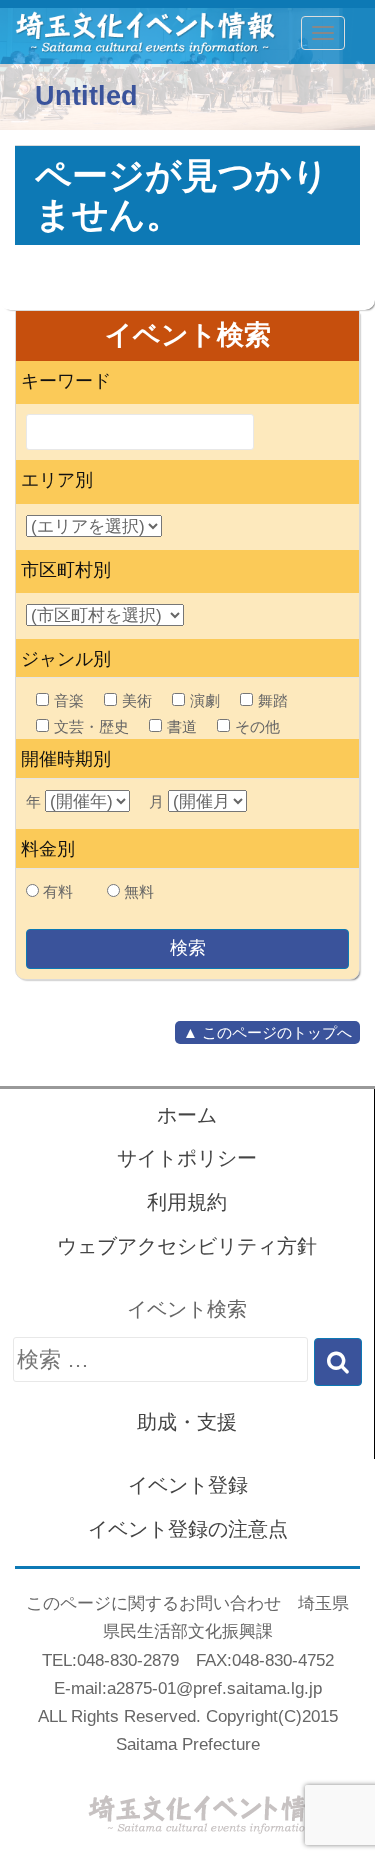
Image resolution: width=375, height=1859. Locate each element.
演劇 (205, 700)
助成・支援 (187, 1422)
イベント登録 (188, 1485)
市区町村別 (66, 570)
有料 (58, 891)
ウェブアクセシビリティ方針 (187, 1246)
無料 (139, 891)
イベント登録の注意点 (188, 1529)
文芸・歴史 (91, 726)
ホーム (187, 1115)
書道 (182, 726)
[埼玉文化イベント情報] (136, 33)
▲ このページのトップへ (267, 1032)
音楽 (69, 700)
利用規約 (187, 1202)
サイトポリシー (187, 1158)
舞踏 (273, 700)
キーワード (66, 381)
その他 (257, 726)
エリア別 (57, 480)
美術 (137, 700)
